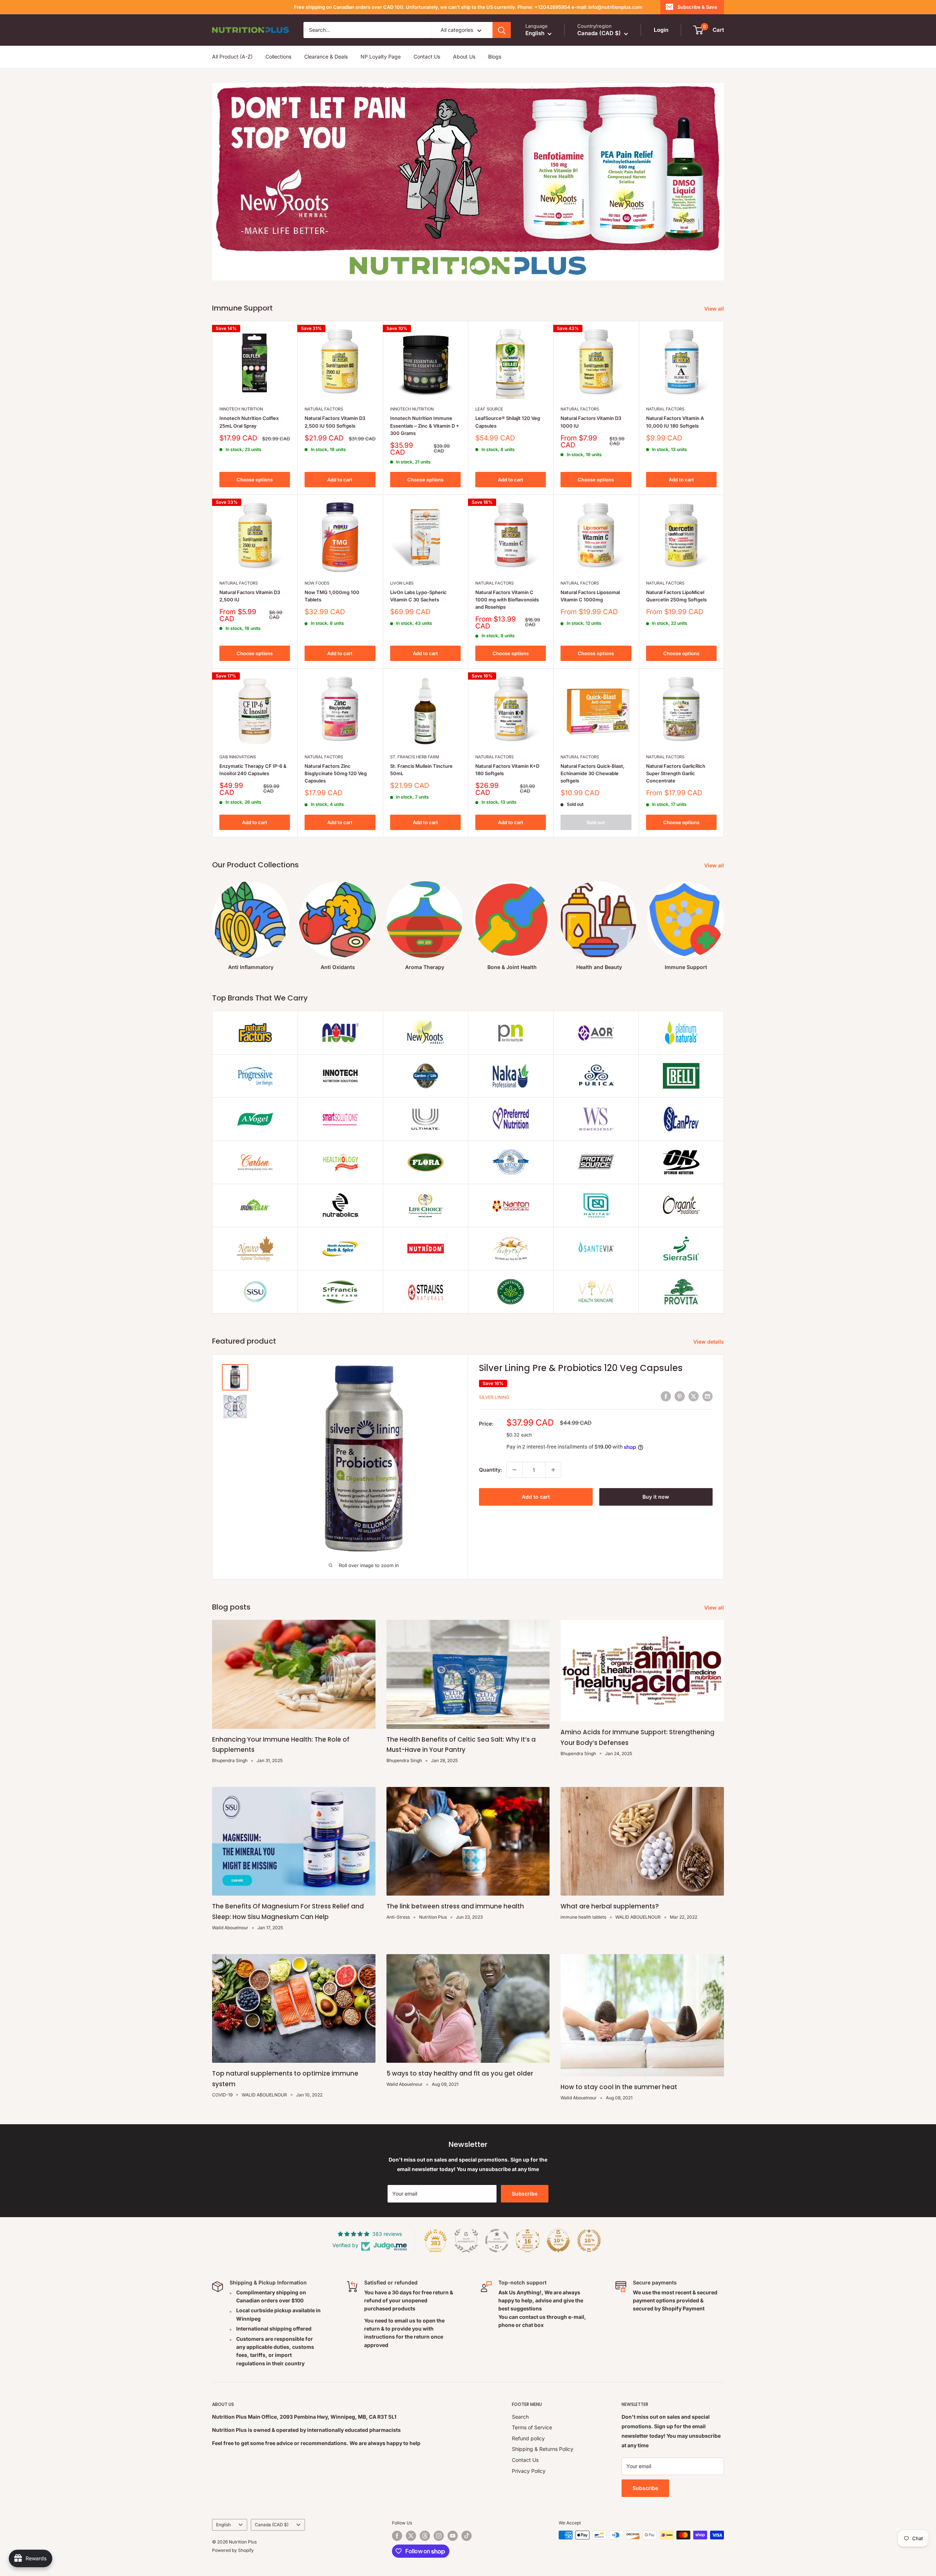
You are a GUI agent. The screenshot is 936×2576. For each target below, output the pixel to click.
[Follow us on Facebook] (397, 2509)
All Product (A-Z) (232, 57)
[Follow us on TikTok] (467, 2509)
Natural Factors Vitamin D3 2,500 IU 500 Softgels (335, 395)
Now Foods (317, 556)
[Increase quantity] (553, 1443)
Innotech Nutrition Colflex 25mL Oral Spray (249, 395)
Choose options (255, 453)
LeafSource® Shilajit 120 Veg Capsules (508, 395)
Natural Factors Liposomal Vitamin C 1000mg (590, 569)
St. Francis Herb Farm (415, 730)
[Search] (502, 30)
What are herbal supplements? (610, 1880)
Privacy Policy (529, 2444)
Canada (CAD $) (272, 2498)
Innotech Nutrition (241, 382)
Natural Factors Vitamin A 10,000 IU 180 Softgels (675, 395)
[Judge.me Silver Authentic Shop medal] (466, 2214)
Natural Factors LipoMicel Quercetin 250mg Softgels (676, 569)
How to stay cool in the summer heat (619, 2060)
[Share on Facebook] (666, 1370)
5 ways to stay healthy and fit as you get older (460, 2047)
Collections (278, 57)
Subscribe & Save (697, 7)
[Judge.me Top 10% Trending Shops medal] (589, 2214)
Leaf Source (489, 382)
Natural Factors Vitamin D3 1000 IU (591, 395)
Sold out (596, 796)
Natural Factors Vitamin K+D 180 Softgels (507, 743)
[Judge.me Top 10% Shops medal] (558, 2214)
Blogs (495, 57)
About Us (464, 57)
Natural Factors (324, 382)
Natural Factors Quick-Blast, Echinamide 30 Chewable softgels (592, 747)
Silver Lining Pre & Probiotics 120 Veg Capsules (581, 1341)
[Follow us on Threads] (425, 2509)
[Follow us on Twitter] (411, 2509)
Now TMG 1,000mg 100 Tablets (332, 569)
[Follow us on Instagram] (439, 2509)
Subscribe (525, 2167)
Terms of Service (532, 2401)
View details (709, 1315)
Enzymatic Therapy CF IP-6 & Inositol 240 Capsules (253, 743)
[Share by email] (707, 1370)
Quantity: (490, 1443)
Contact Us (427, 57)
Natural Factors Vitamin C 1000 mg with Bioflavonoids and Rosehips (507, 572)
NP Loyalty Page (381, 57)
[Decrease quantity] (514, 1443)
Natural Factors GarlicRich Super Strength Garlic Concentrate (676, 747)
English (223, 2498)
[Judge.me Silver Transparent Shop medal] (497, 2214)
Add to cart (340, 453)
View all (715, 282)
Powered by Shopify (233, 2524)
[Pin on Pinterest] (680, 1370)
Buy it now (656, 1470)
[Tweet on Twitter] (694, 1370)
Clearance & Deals (326, 57)
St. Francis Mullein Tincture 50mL (421, 743)
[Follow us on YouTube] (453, 2509)
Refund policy (528, 2412)
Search (520, 2390)
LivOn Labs (402, 556)
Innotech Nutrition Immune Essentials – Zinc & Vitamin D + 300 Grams (425, 399)
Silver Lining (494, 1370)
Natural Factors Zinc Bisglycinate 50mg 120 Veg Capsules (336, 747)
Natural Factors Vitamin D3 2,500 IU (250, 569)
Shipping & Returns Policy (543, 2422)
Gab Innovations (238, 730)
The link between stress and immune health (455, 1880)
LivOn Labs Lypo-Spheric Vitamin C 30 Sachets (418, 569)
